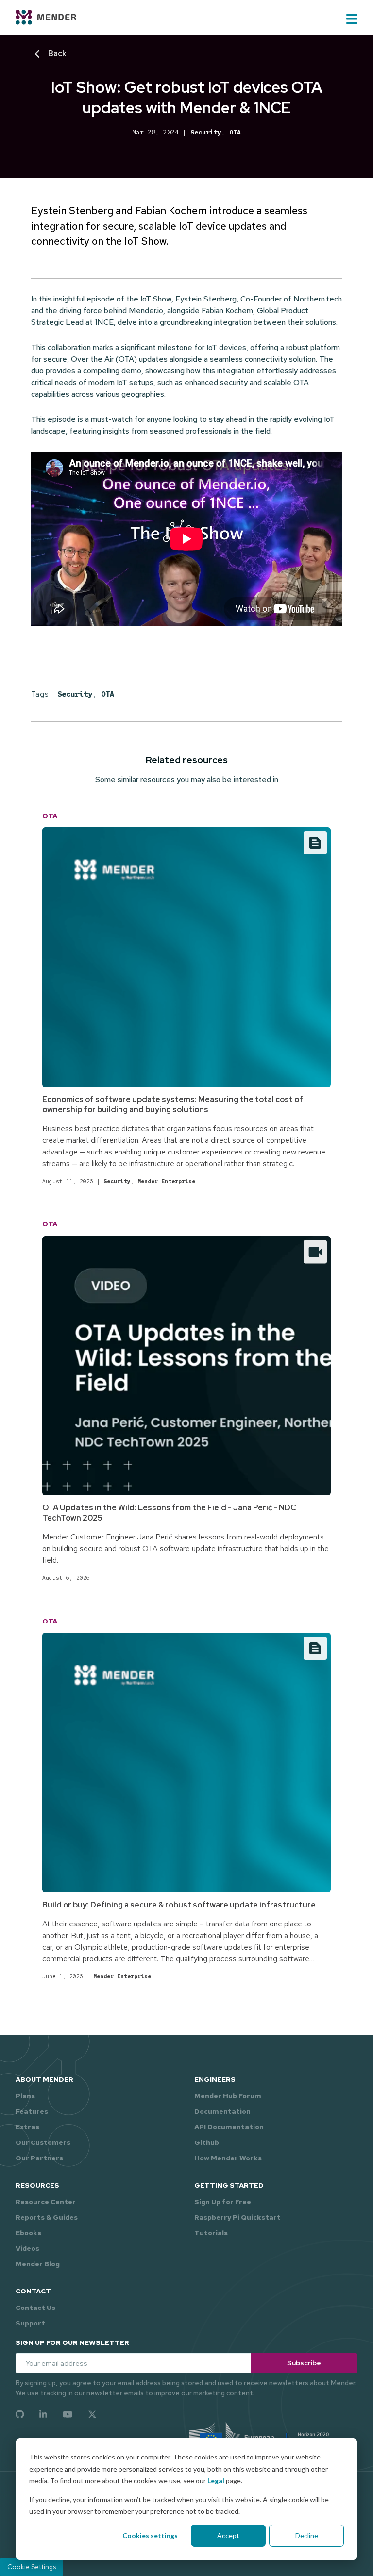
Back (57, 54)
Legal (216, 2481)
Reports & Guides (47, 2217)
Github (207, 2142)
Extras (27, 2127)
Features (32, 2111)
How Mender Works (228, 2158)
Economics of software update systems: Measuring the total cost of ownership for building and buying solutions (173, 1104)
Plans (25, 2096)
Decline (307, 2535)
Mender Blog (38, 2264)
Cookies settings (150, 2535)
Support (30, 2323)
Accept (228, 2535)
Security (206, 132)
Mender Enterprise (166, 1181)
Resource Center (46, 2202)
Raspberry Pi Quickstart (237, 2217)
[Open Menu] (352, 19)
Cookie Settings (32, 2567)
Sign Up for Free (223, 2202)
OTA (235, 132)
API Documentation (229, 2127)
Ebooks (28, 2233)
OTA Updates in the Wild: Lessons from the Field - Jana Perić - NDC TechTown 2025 (169, 1513)
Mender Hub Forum (228, 2096)
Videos (27, 2248)
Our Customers (43, 2142)
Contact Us (35, 2308)
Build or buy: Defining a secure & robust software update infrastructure (179, 1905)
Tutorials (211, 2233)
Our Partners (39, 2158)
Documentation (222, 2111)
